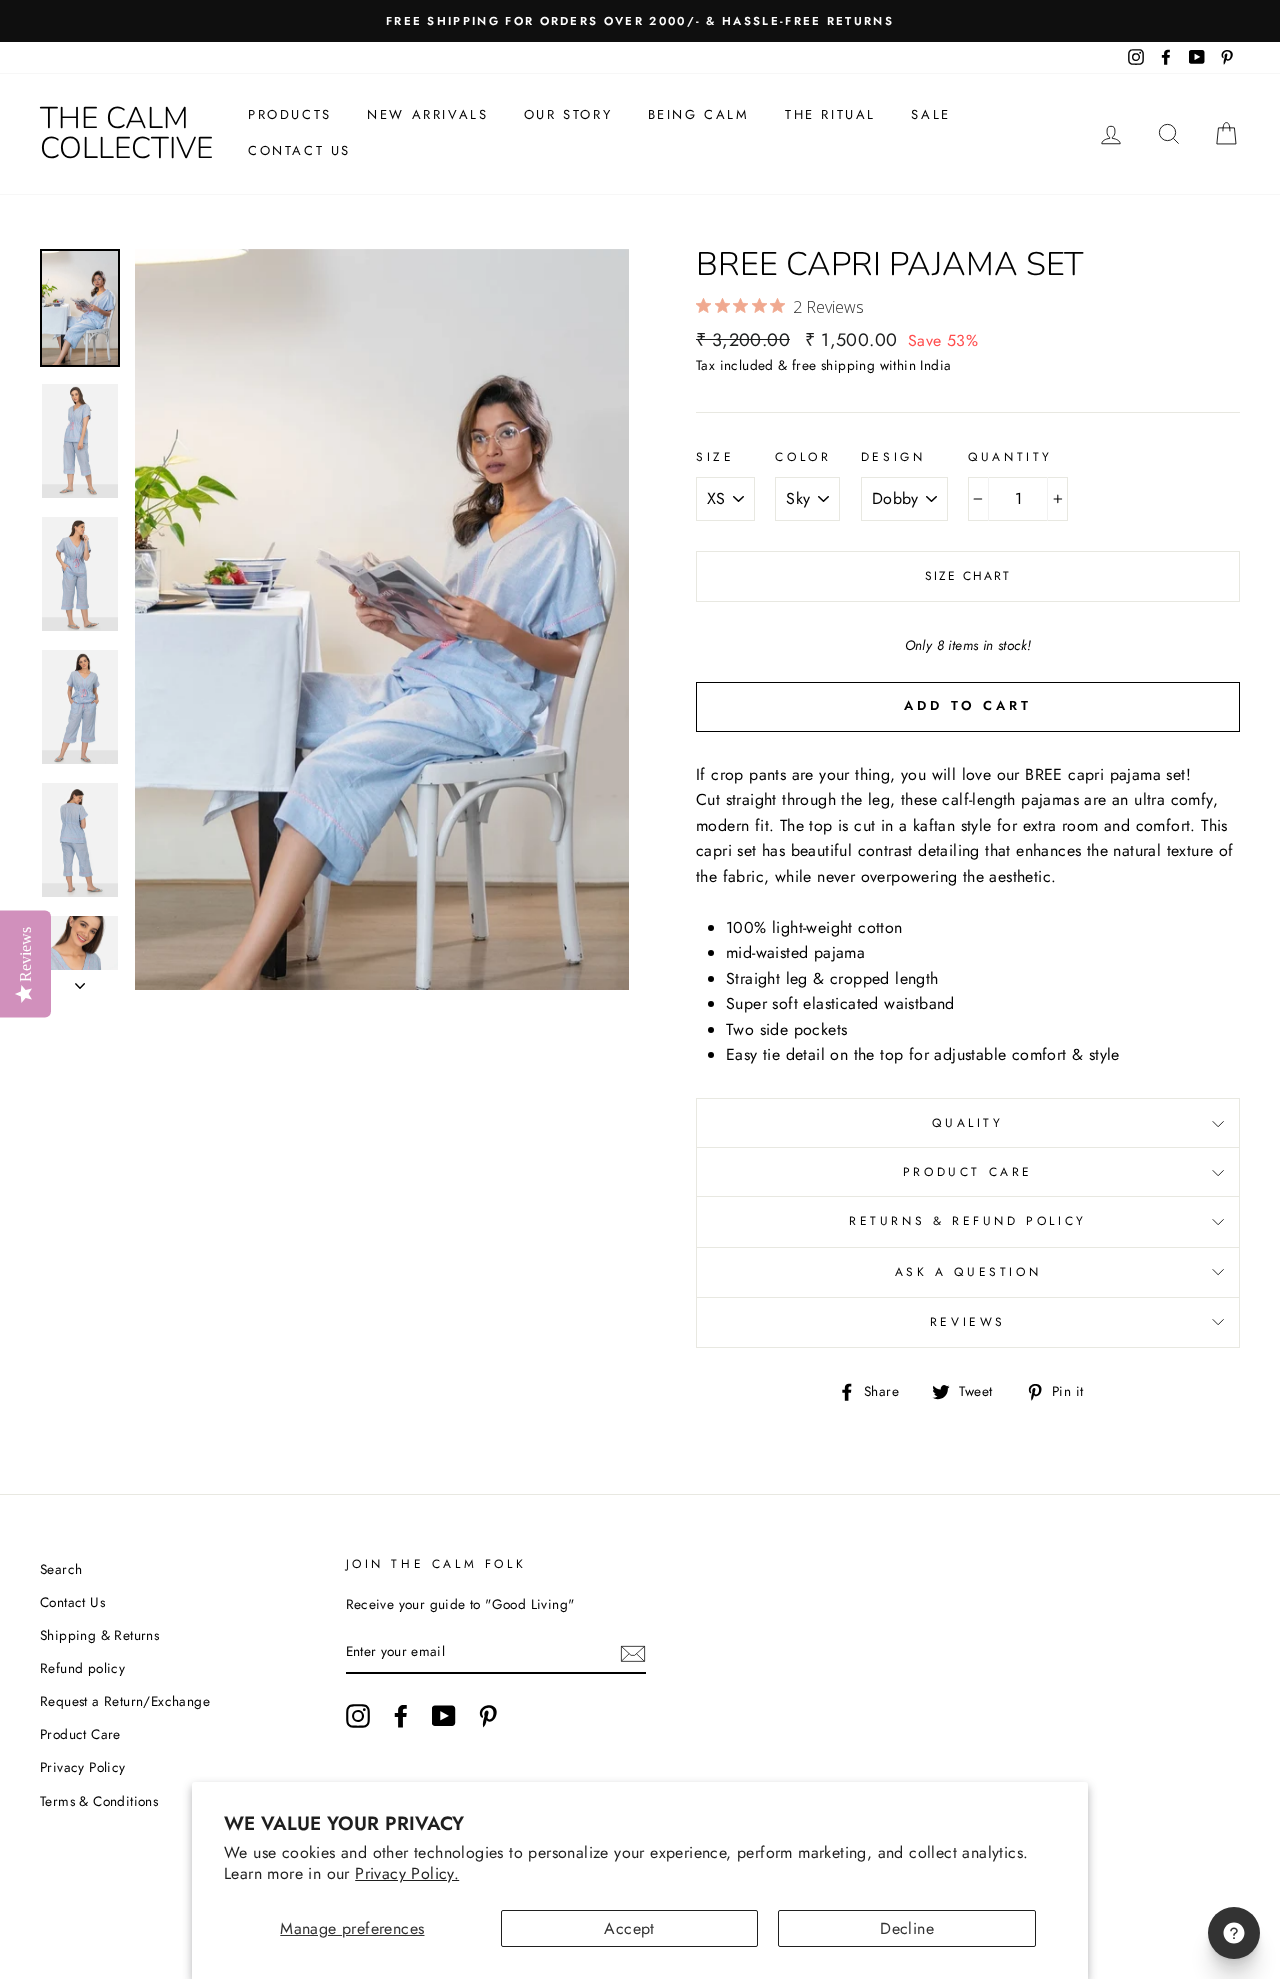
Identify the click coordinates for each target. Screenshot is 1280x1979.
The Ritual (830, 114)
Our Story (568, 114)
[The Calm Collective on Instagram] (358, 1716)
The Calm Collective (126, 133)
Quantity (1010, 457)
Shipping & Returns (99, 1635)
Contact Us (299, 150)
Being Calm (699, 114)
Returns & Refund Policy (968, 1221)
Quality (967, 1123)
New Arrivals (427, 114)
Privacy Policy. (407, 1873)
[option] (640, 21)
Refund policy (82, 1668)
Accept (629, 1928)
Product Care (968, 1172)
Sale (930, 114)
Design (893, 457)
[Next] (80, 980)
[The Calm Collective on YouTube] (444, 1716)
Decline (907, 1928)
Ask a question (968, 1272)
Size (715, 457)
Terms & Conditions (99, 1801)
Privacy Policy (83, 1767)
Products (290, 114)
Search (61, 1569)
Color (803, 457)
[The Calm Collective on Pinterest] (488, 1716)
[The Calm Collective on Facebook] (401, 1716)
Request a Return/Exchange (125, 1701)
